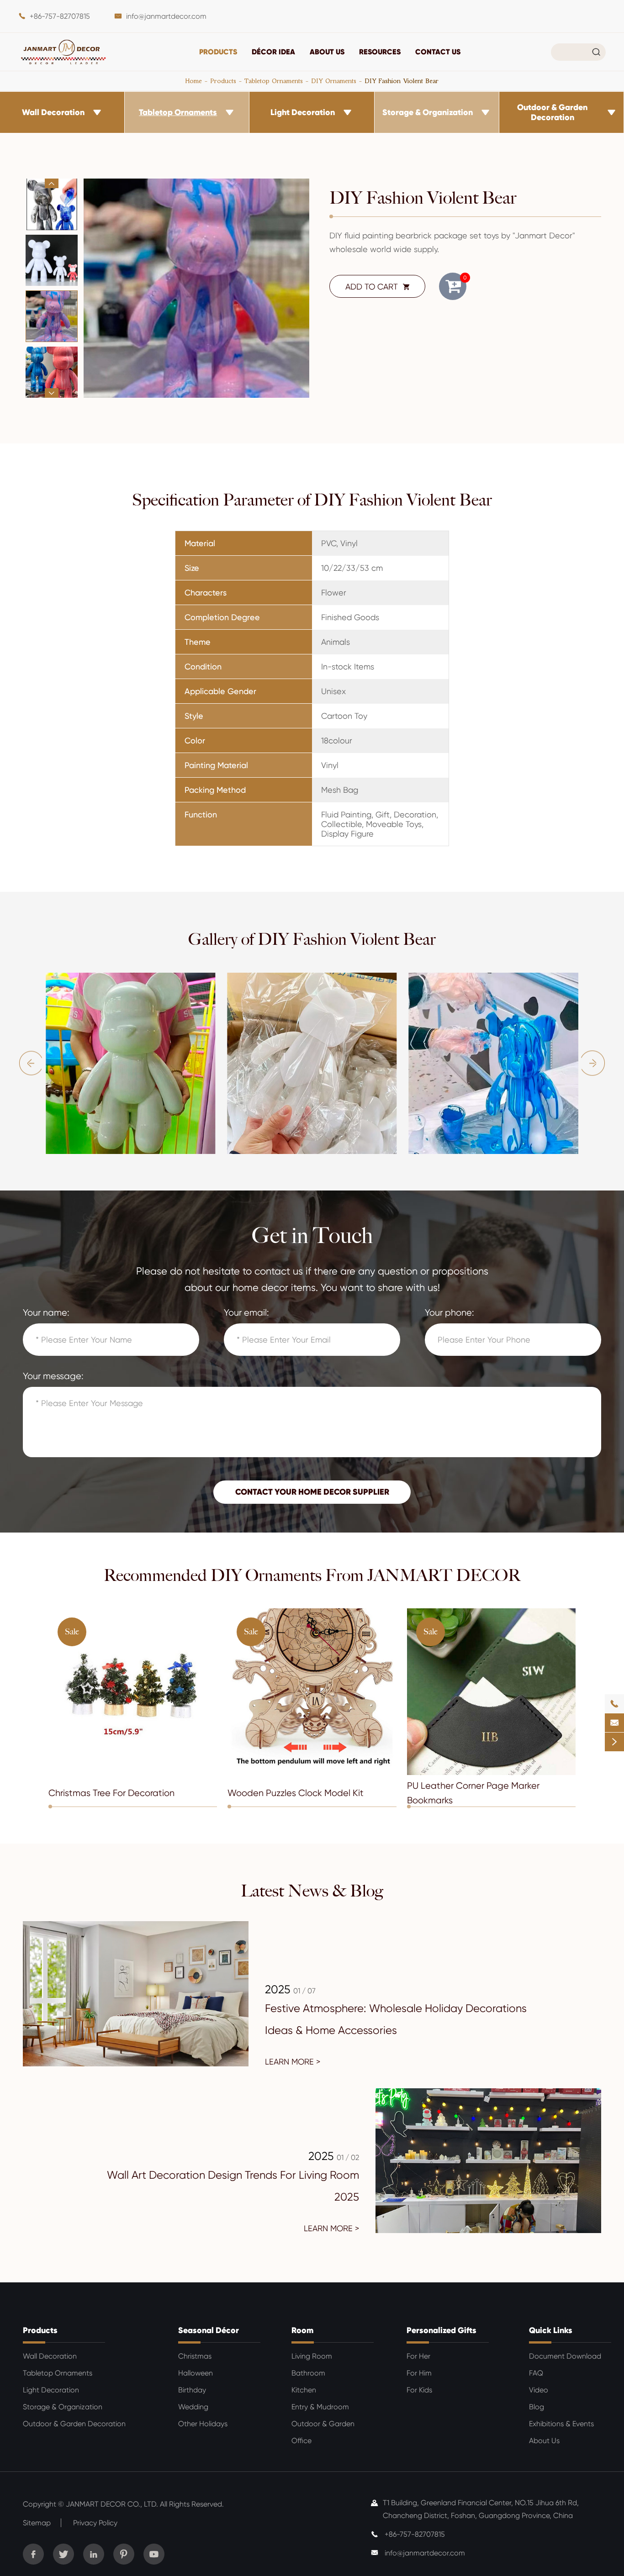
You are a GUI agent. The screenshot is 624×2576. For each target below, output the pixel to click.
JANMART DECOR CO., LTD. (112, 2504)
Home (194, 81)
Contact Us (438, 52)
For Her (418, 2356)
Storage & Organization (428, 112)
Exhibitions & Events (561, 2424)
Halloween (196, 2373)
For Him (419, 2373)
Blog (537, 2407)
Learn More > (293, 2062)
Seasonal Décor (209, 2330)
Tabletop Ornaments (274, 81)
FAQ (536, 2373)
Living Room (312, 2356)
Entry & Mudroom (320, 2407)
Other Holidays (203, 2424)
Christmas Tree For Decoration (111, 1793)
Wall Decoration (53, 112)
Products (218, 52)
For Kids (419, 2390)
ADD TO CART (378, 287)
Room (302, 2330)
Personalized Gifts (442, 2330)
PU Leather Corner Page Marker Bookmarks (473, 1793)
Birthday (192, 2390)
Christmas (195, 2356)
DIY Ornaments (334, 81)
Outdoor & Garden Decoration (552, 112)
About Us (327, 52)
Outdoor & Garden (323, 2424)
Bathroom (308, 2373)
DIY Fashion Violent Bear (402, 81)
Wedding (193, 2407)
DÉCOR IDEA (273, 52)
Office (301, 2441)
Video (539, 2390)
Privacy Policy (95, 2523)
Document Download (565, 2356)
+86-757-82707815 (60, 16)
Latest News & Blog (312, 1891)
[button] (52, 183)
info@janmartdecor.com (166, 16)
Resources (380, 52)
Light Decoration (303, 112)
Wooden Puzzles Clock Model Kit (296, 1793)
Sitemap (37, 2523)
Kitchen (304, 2390)
